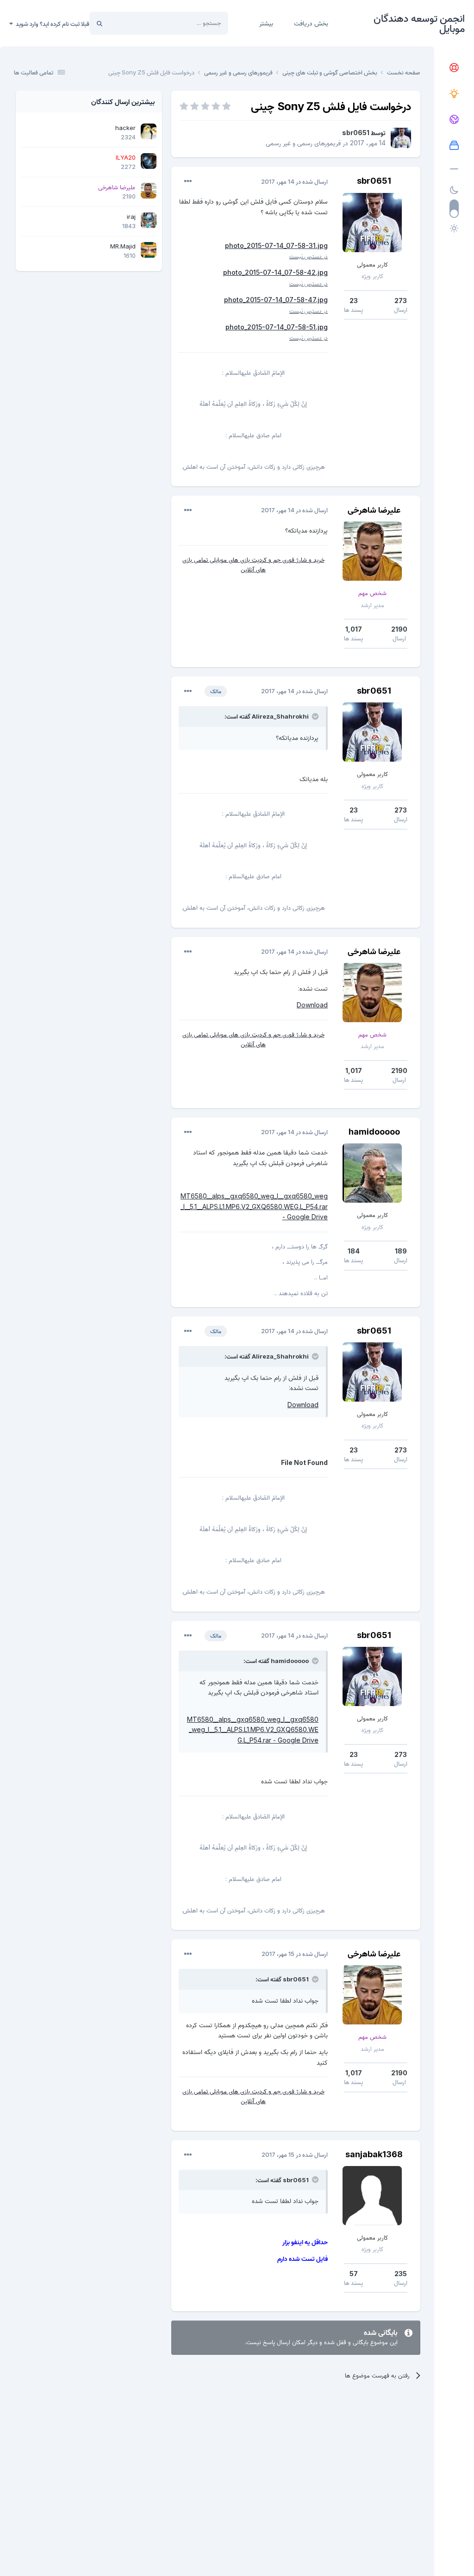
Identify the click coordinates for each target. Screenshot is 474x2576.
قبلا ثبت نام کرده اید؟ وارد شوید (51, 24)
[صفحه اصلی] (454, 68)
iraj (131, 217)
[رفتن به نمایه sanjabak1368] (372, 2196)
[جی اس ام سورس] (454, 94)
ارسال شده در (294, 181)
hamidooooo (374, 1132)
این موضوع (134, 23)
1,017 (354, 629)
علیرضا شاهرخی (374, 510)
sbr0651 (356, 133)
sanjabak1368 (374, 2154)
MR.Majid (123, 246)
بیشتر (266, 23)
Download (312, 1005)
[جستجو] (100, 23)
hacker (125, 128)
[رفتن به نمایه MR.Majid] (149, 250)
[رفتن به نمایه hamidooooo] (372, 1173)
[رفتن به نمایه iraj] (149, 220)
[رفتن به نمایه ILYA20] (149, 161)
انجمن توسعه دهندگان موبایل (419, 23)
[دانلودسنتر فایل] (454, 146)
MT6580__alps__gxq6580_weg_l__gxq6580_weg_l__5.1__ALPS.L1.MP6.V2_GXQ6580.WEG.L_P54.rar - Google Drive (254, 1206)
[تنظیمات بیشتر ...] (188, 181)
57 (354, 2274)
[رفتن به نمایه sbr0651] (401, 138)
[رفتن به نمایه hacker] (149, 131)
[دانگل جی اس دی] (454, 120)
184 (354, 1251)
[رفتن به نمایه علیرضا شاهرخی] (372, 551)
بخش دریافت (311, 23)
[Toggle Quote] (314, 716)
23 (354, 301)
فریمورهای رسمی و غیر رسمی (303, 143)
